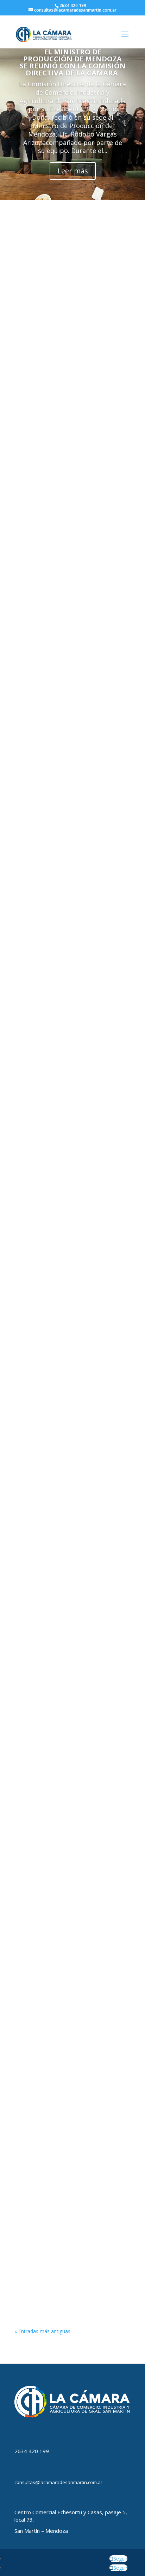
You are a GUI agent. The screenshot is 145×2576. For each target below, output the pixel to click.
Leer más (73, 171)
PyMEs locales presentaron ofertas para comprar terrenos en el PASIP (69, 2248)
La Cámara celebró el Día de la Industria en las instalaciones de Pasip (65, 1201)
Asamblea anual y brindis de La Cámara (63, 1731)
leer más (31, 373)
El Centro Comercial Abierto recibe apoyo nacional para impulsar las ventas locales (68, 1558)
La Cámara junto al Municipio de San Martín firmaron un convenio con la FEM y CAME (70, 1905)
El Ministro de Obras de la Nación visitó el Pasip (66, 319)
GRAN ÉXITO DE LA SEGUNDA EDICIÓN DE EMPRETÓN (71, 1028)
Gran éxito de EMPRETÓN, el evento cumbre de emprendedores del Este (70, 2078)
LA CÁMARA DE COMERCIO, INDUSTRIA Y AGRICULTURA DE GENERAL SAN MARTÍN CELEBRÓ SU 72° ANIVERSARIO (72, 1380)
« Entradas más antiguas (42, 2331)
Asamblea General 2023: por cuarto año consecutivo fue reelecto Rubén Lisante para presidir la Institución (71, 492)
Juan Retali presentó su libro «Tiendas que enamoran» (60, 665)
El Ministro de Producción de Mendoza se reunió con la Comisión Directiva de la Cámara (73, 62)
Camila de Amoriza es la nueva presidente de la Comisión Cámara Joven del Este (68, 847)
